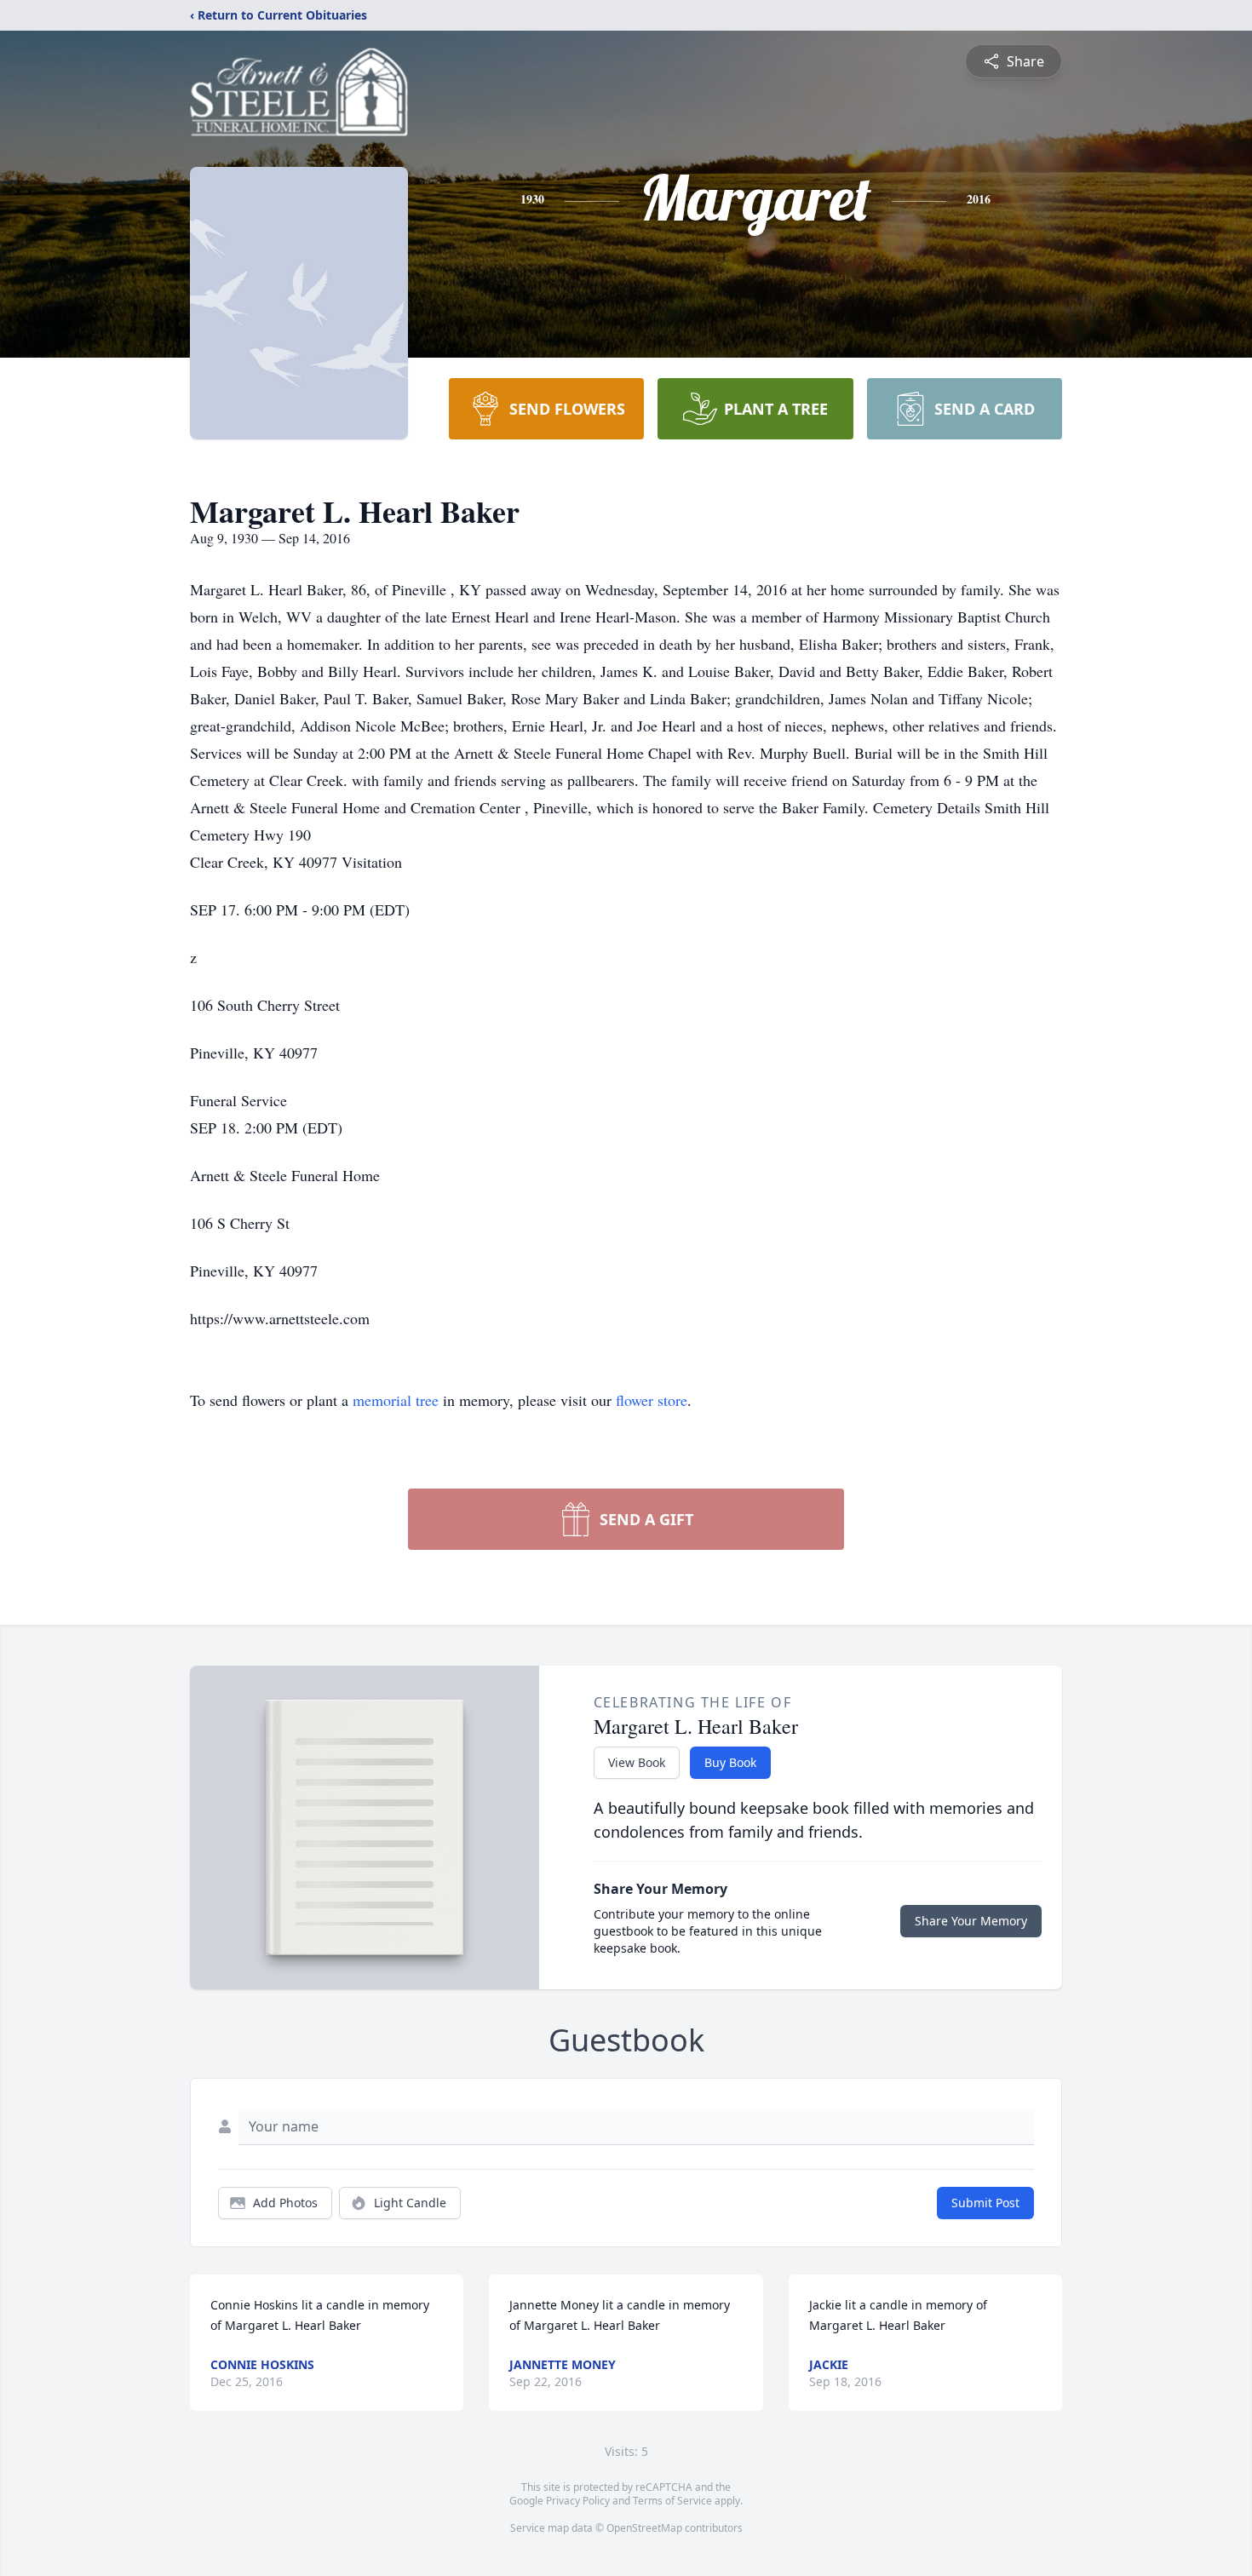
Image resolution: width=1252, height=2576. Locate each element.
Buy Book (730, 1762)
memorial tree (396, 1400)
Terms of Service (672, 2501)
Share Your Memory (971, 1921)
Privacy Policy (578, 2501)
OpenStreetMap (644, 2528)
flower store (652, 1400)
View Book (637, 1762)
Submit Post (985, 2203)
